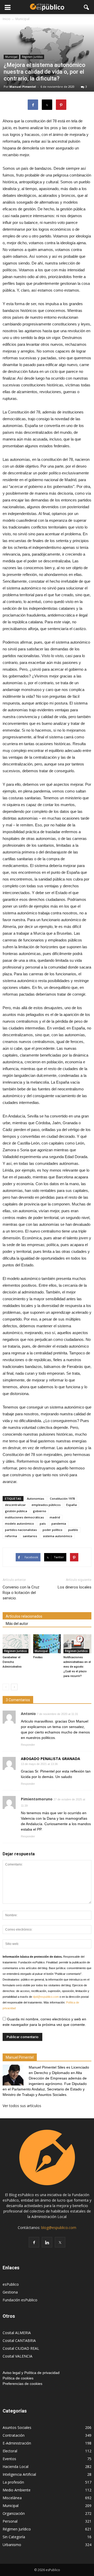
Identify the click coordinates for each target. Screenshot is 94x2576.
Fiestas (38, 1657)
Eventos (9, 2459)
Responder (28, 1745)
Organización (14, 2513)
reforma (11, 1536)
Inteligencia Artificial (19, 2474)
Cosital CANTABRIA (19, 2341)
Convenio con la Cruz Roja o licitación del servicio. (21, 1593)
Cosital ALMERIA (17, 2333)
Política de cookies (18, 2378)
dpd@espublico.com (46, 1997)
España (72, 1505)
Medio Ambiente (17, 2490)
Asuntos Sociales (17, 2427)
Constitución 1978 (62, 1499)
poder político (52, 1530)
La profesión (13, 2482)
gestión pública (16, 1511)
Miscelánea (12, 2498)
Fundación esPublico (20, 2300)
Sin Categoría (14, 2537)
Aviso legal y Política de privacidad (31, 2373)
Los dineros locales (75, 1587)
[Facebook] (34, 2242)
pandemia (59, 1523)
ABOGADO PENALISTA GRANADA (51, 1759)
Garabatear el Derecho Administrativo (12, 1662)
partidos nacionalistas (21, 1530)
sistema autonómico (58, 1536)
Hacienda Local (16, 2467)
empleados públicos (46, 1505)
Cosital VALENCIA (17, 2356)
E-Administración (17, 2443)
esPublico (11, 2284)
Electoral (10, 2451)
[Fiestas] (47, 1644)
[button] (87, 7)
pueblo (73, 1530)
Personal (10, 2521)
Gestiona (10, 2292)
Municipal (11, 57)
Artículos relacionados (24, 1616)
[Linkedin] (47, 2242)
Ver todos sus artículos (22, 2106)
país (43, 1523)
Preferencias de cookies (22, 2384)
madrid (55, 1517)
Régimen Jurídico (32, 57)
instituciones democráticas (24, 1517)
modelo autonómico (19, 1523)
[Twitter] (60, 2242)
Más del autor (17, 1624)
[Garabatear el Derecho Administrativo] (17, 1644)
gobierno (40, 1511)
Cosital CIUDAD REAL (21, 2348)
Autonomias (36, 1499)
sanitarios (30, 1536)
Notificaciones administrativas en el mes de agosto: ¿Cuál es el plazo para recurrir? (77, 1667)
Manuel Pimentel (23, 87)
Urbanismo (12, 2545)
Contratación (14, 2435)
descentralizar (15, 1505)
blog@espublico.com (59, 2228)
